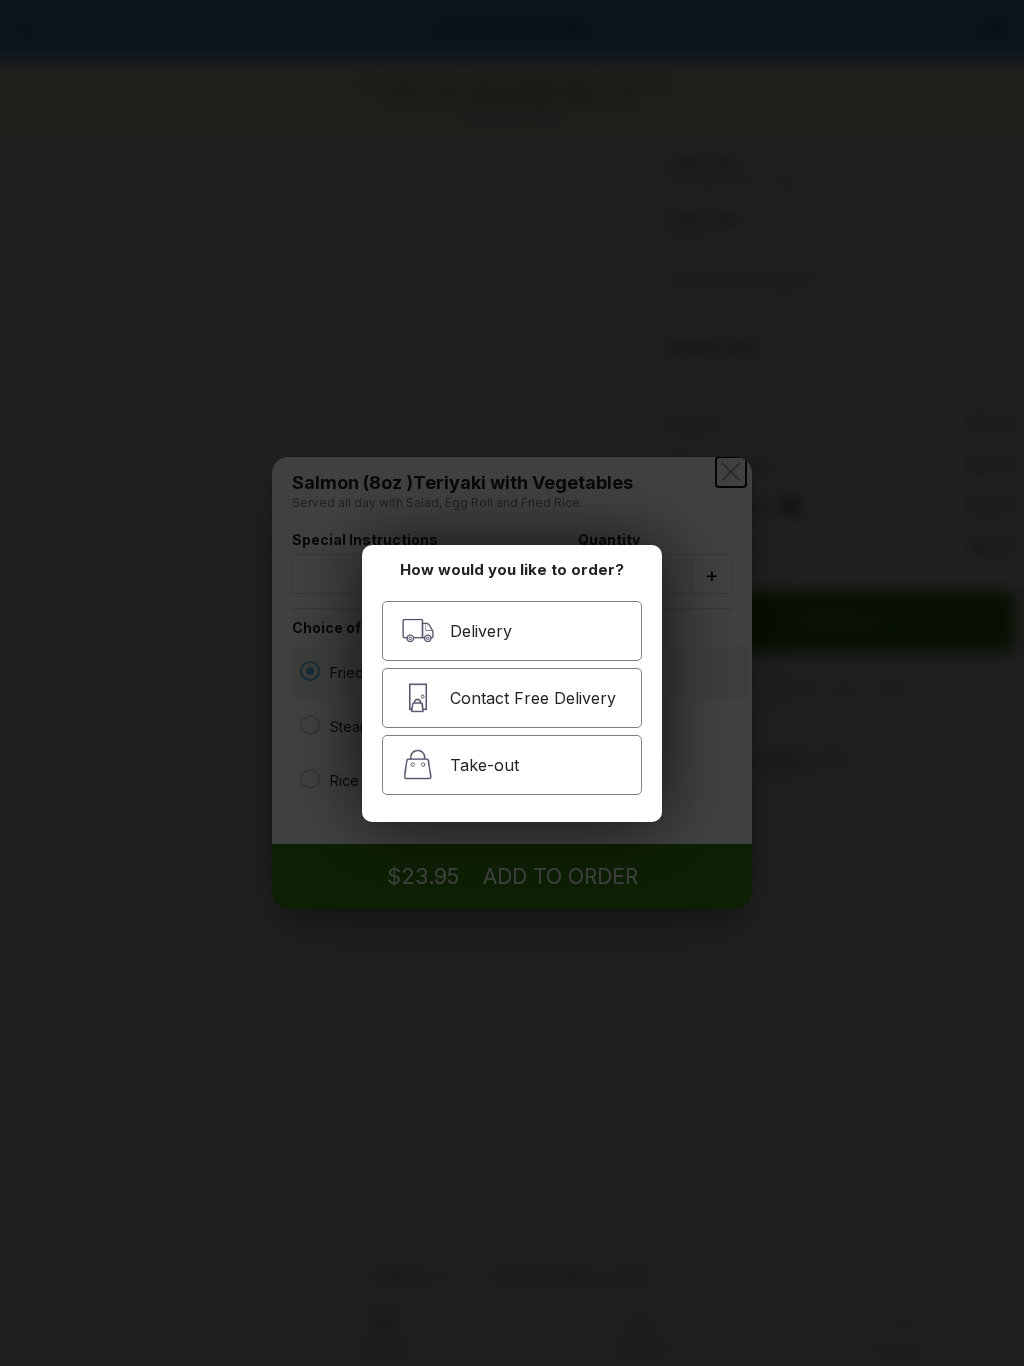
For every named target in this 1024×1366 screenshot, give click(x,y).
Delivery (481, 631)
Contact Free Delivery (533, 698)
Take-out (484, 765)
